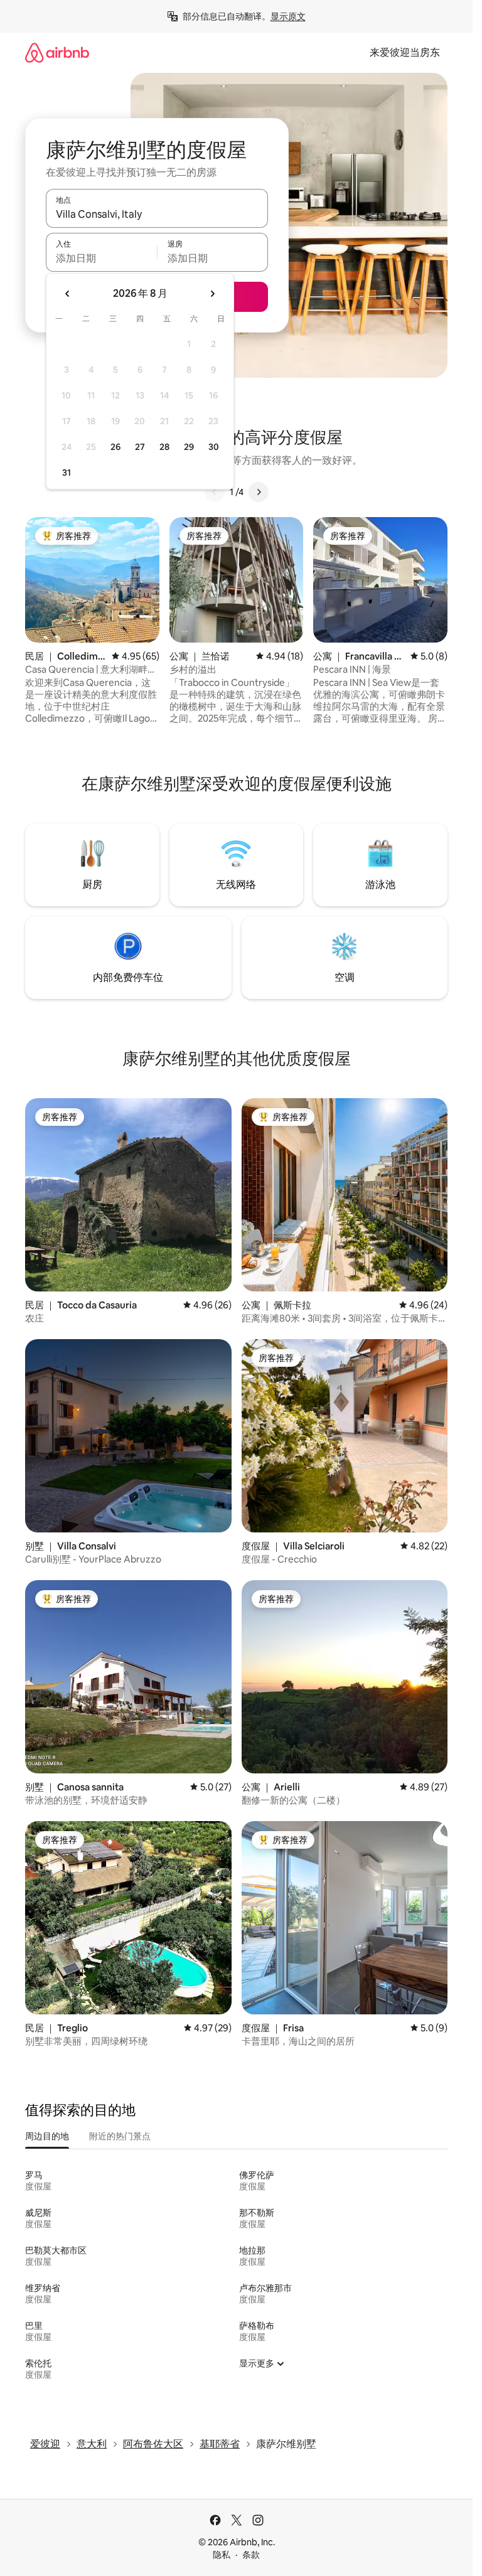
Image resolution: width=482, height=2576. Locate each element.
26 (115, 447)
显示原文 (288, 16)
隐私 (222, 2555)
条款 (251, 2555)
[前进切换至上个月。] (68, 294)
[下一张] (259, 492)
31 (67, 473)
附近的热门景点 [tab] (120, 2136)
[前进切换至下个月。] (212, 294)
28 (164, 447)
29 (189, 447)
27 (140, 447)
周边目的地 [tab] (47, 2136)
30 (214, 447)
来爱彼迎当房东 (405, 52)
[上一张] (215, 492)
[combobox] (157, 214)
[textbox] (101, 258)
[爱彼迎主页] (57, 52)
